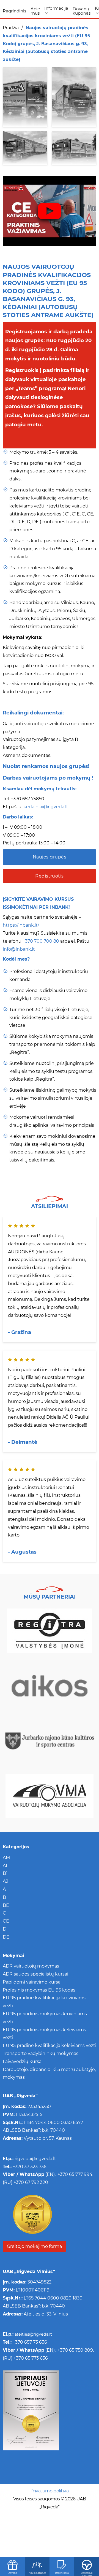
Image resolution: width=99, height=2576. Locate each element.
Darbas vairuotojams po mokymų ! (48, 778)
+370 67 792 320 (31, 2182)
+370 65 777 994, (75, 2174)
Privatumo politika (50, 2491)
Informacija (56, 8)
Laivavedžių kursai (23, 2061)
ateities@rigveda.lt (33, 2334)
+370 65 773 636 (31, 2358)
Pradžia (11, 28)
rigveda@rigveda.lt (35, 2159)
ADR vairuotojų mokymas (31, 1966)
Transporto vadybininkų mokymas (41, 2053)
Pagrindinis (14, 11)
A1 (5, 1866)
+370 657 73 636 (30, 2342)
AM (6, 1858)
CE (6, 1921)
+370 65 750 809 (75, 2350)
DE (6, 1937)
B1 (5, 1873)
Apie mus (35, 11)
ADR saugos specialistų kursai (35, 1974)
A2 (5, 1881)
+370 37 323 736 (29, 2167)
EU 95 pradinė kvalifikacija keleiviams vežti (50, 2045)
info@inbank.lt (19, 949)
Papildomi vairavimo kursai (32, 1982)
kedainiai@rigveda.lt (46, 807)
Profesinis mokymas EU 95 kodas (39, 1990)
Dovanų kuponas (82, 11)
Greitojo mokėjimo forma (34, 2246)
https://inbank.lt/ (21, 925)
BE (6, 1905)
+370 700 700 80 (41, 941)
